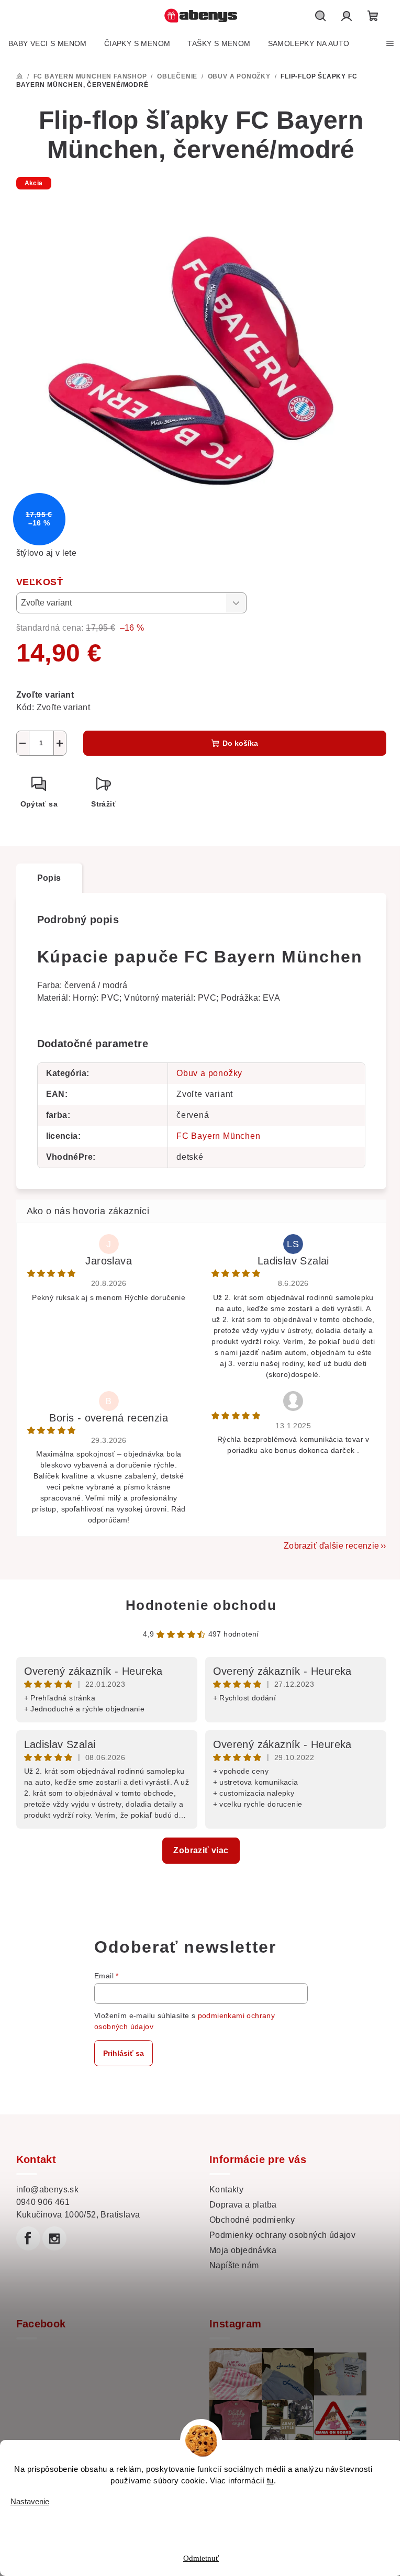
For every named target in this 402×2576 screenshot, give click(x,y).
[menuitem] (48, 43)
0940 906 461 (43, 2202)
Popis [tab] (49, 878)
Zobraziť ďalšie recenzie (332, 1546)
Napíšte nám (234, 2265)
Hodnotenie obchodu (201, 1605)
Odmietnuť (201, 2558)
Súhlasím (208, 2523)
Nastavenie (30, 2501)
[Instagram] (54, 2238)
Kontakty (226, 2189)
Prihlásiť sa (124, 2053)
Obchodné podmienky (252, 2220)
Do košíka (240, 743)
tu (270, 2480)
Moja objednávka (243, 2250)
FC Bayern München (219, 1136)
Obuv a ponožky (209, 1073)
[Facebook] (28, 2238)
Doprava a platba (243, 2205)
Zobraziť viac (201, 1850)
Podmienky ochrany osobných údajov (282, 2235)
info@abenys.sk (48, 2189)
